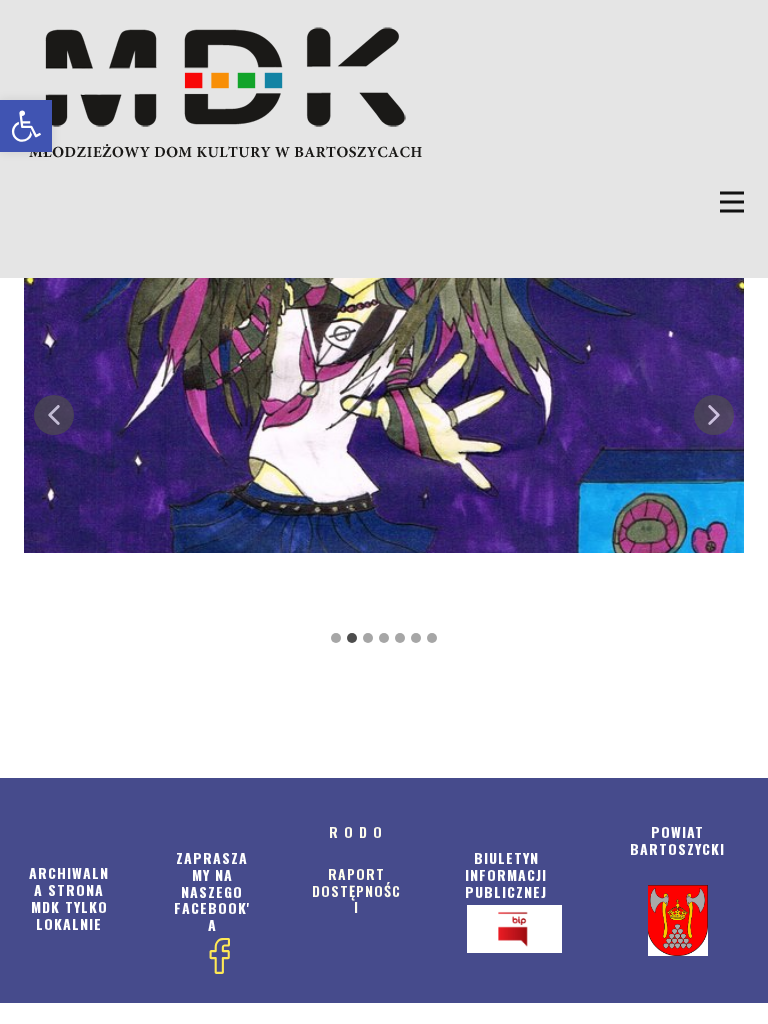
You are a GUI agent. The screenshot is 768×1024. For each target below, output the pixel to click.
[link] (26, 126)
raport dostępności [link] (356, 890)
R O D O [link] (356, 831)
